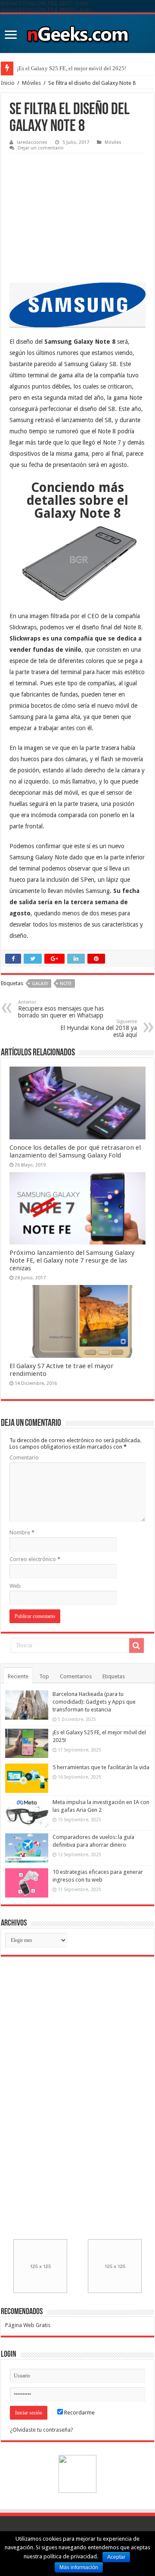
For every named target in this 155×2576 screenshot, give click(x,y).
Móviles (31, 83)
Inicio (8, 83)
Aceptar (116, 2557)
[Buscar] (136, 1646)
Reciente (18, 1676)
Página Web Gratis (28, 2325)
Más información (79, 2567)
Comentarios (76, 1676)
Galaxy (40, 984)
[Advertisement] (74, 212)
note (66, 984)
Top (44, 1676)
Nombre (22, 1532)
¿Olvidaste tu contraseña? (42, 2430)
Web (15, 1586)
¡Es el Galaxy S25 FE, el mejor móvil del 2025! (71, 68)
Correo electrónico (35, 1559)
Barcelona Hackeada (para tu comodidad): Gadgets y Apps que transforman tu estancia (94, 1702)
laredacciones (32, 142)
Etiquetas (114, 1676)
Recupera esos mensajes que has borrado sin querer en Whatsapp (61, 1009)
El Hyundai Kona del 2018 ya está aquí (99, 1028)
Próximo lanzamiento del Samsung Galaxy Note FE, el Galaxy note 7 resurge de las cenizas (72, 1260)
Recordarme (79, 2413)
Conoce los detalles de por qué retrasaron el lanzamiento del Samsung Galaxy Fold (75, 1151)
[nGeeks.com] (77, 32)
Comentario (24, 1458)
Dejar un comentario (41, 148)
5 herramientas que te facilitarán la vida (101, 1767)
